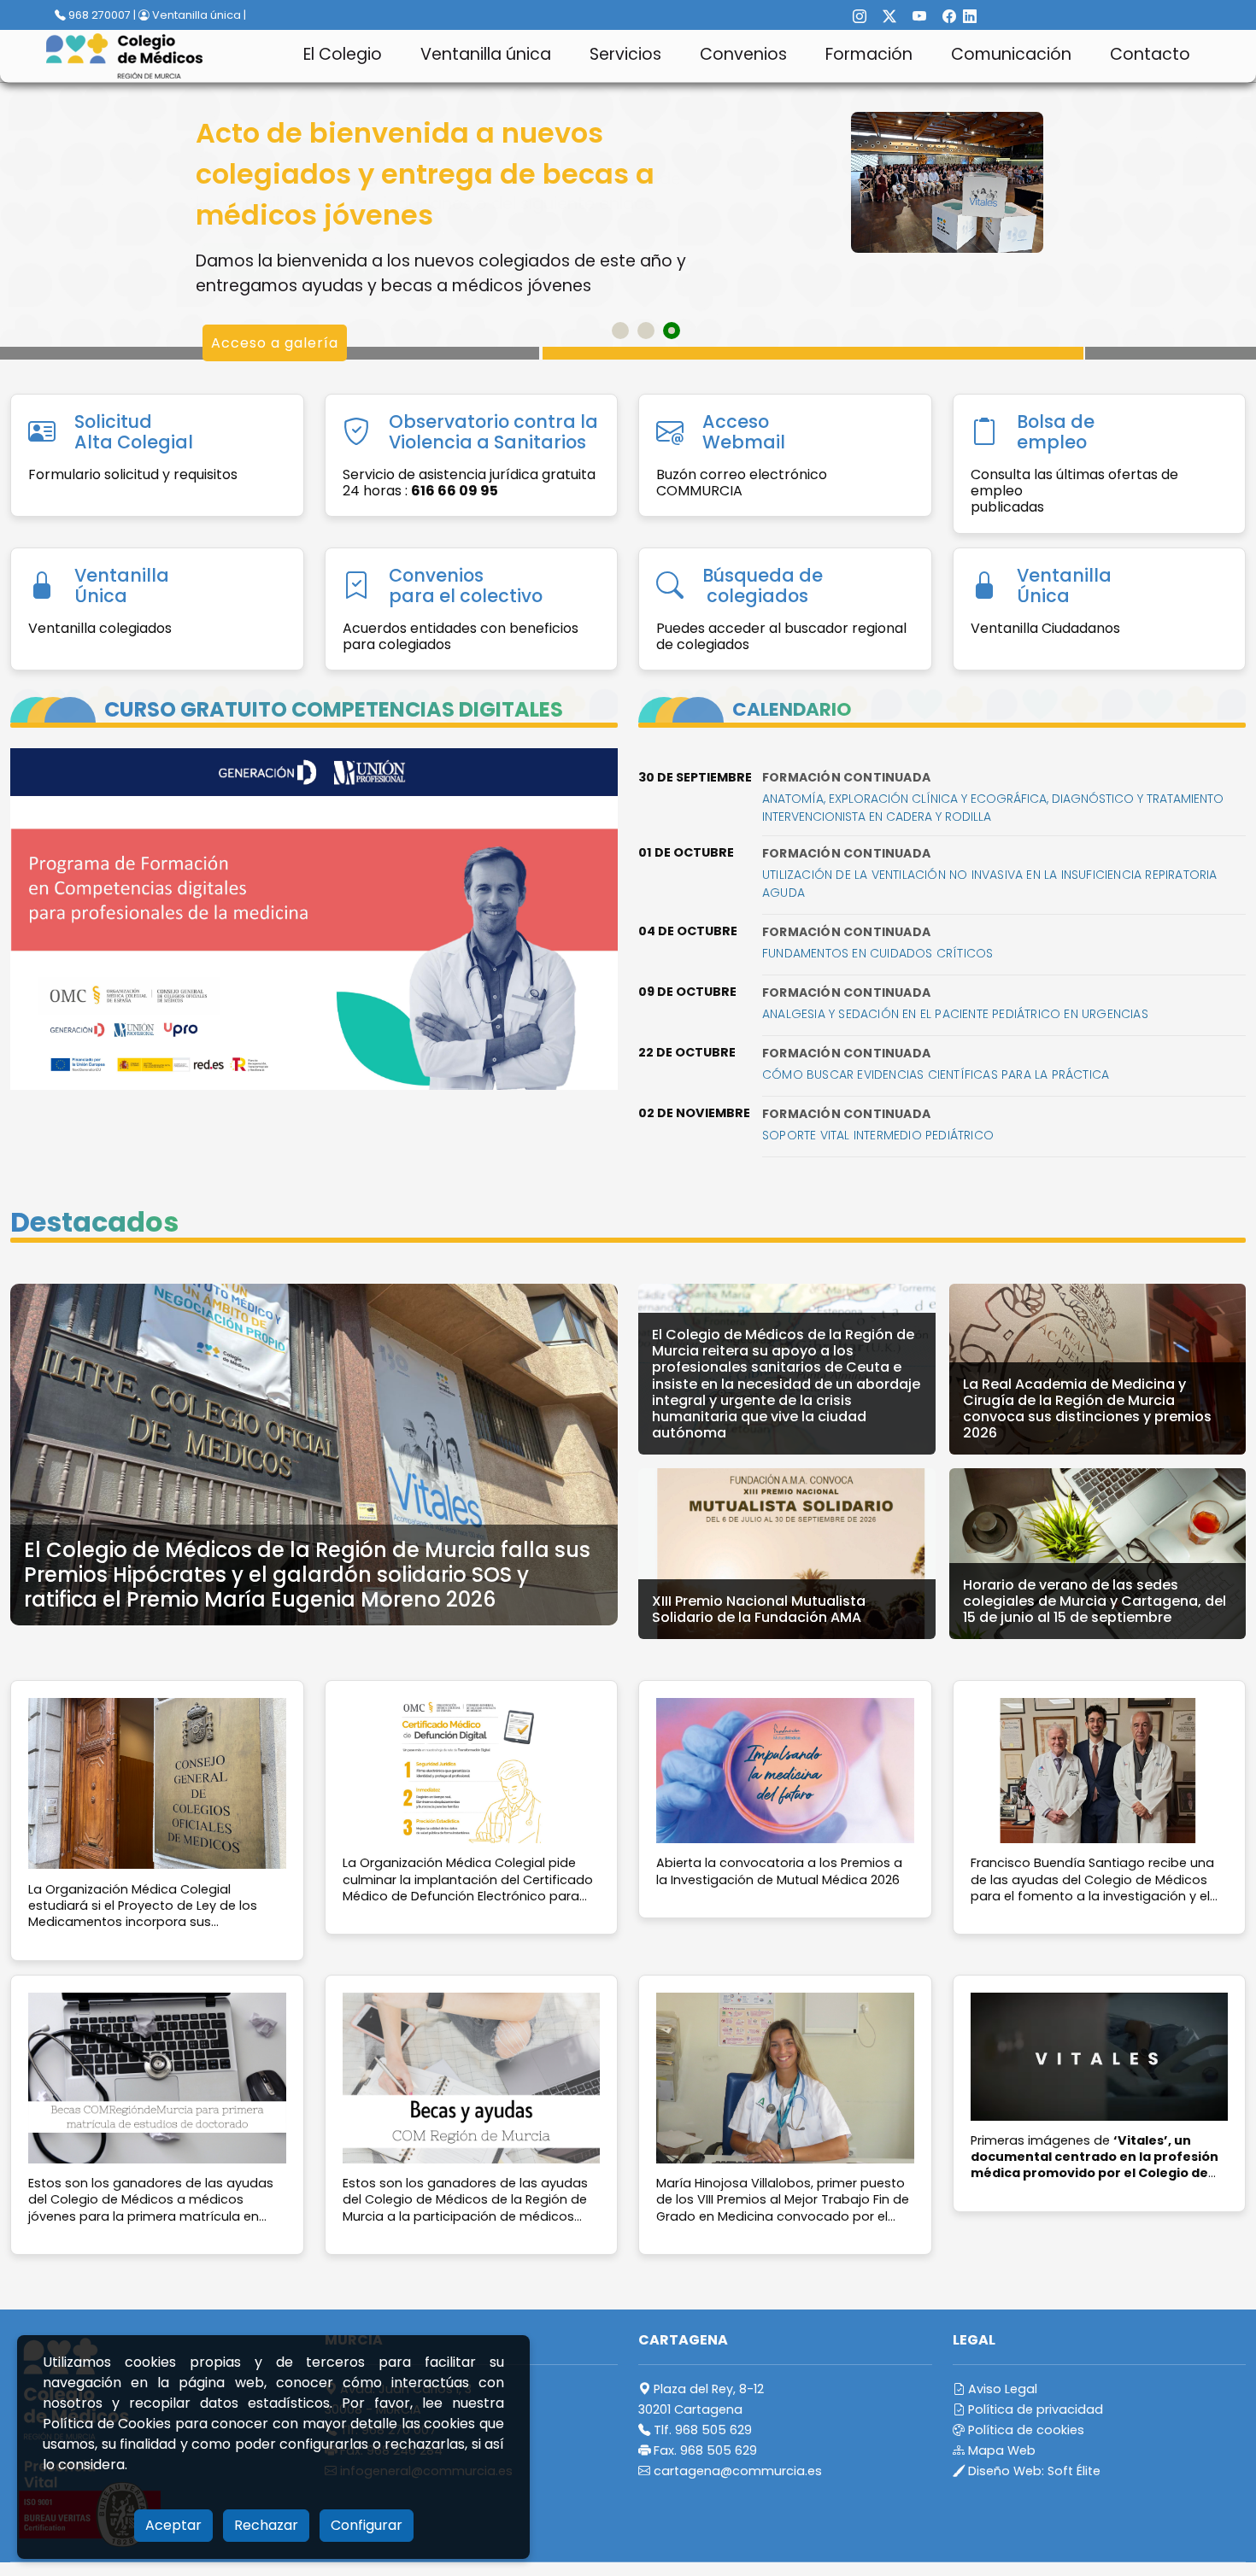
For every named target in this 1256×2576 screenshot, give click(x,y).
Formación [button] (869, 54)
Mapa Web (1000, 2450)
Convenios (743, 54)
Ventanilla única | (198, 15)
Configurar (367, 2525)
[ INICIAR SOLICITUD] (288, 261)
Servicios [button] (625, 54)
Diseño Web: (1033, 2471)
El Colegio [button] (343, 54)
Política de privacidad (1034, 2409)
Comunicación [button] (1011, 54)
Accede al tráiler (274, 368)
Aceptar (173, 2525)
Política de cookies (1024, 2430)
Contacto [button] (1150, 54)
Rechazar (266, 2525)
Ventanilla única (486, 54)
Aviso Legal (1001, 2389)
